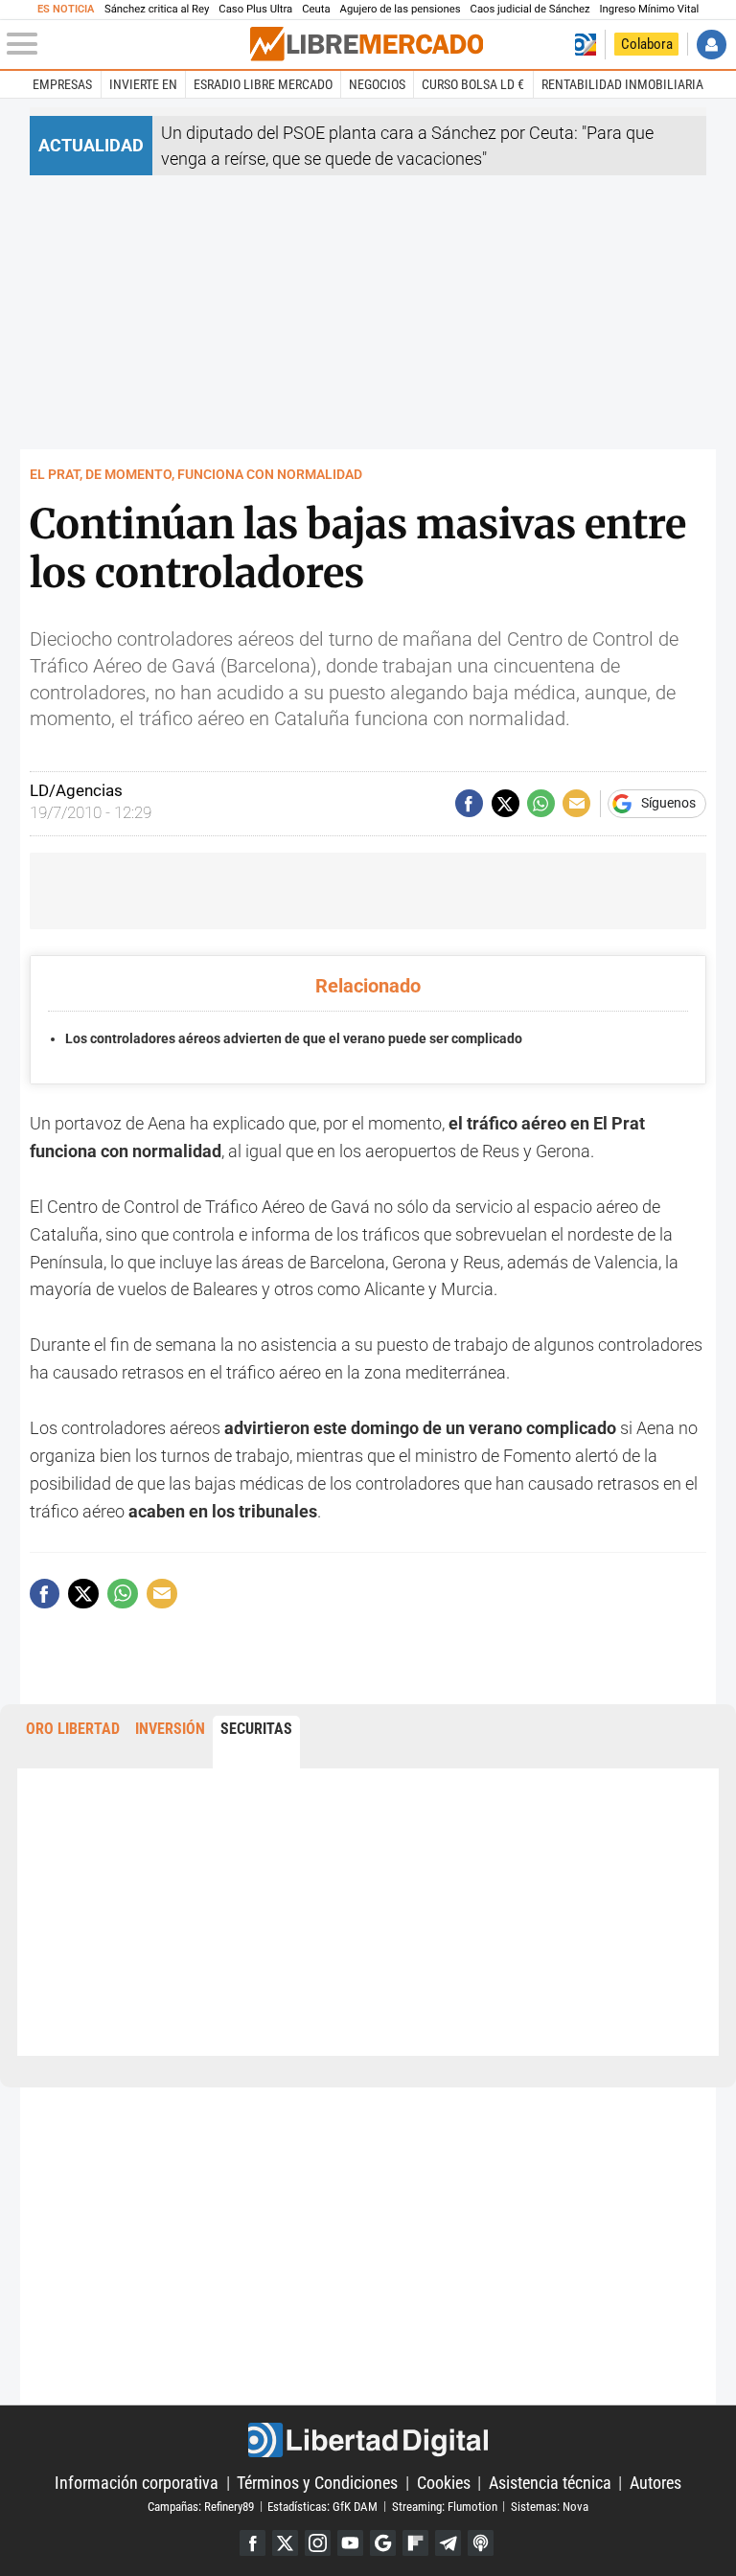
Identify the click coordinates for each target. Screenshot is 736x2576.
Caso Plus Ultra (255, 9)
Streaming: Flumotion (445, 2506)
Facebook (253, 2543)
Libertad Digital (368, 2440)
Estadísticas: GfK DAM (322, 2506)
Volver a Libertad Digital (585, 45)
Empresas (62, 84)
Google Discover (383, 2543)
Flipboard (415, 2543)
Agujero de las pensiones (401, 9)
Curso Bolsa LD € (473, 84)
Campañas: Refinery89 (201, 2506)
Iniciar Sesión (712, 45)
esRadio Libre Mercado (263, 84)
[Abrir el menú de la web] (126, 44)
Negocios (377, 84)
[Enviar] (541, 803)
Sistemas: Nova (550, 2506)
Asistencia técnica (550, 2483)
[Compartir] (469, 803)
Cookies (444, 2483)
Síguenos (668, 804)
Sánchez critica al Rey (157, 9)
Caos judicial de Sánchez (530, 9)
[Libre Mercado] (367, 44)
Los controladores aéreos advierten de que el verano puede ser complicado (294, 1039)
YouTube (350, 2543)
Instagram (318, 2543)
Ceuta (316, 9)
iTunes (481, 2543)
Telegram (448, 2543)
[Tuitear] (506, 803)
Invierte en (143, 84)
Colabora (647, 44)
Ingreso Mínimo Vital (650, 9)
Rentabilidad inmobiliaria (622, 84)
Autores (655, 2483)
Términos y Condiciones (317, 2483)
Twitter (285, 2543)
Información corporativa (137, 2483)
